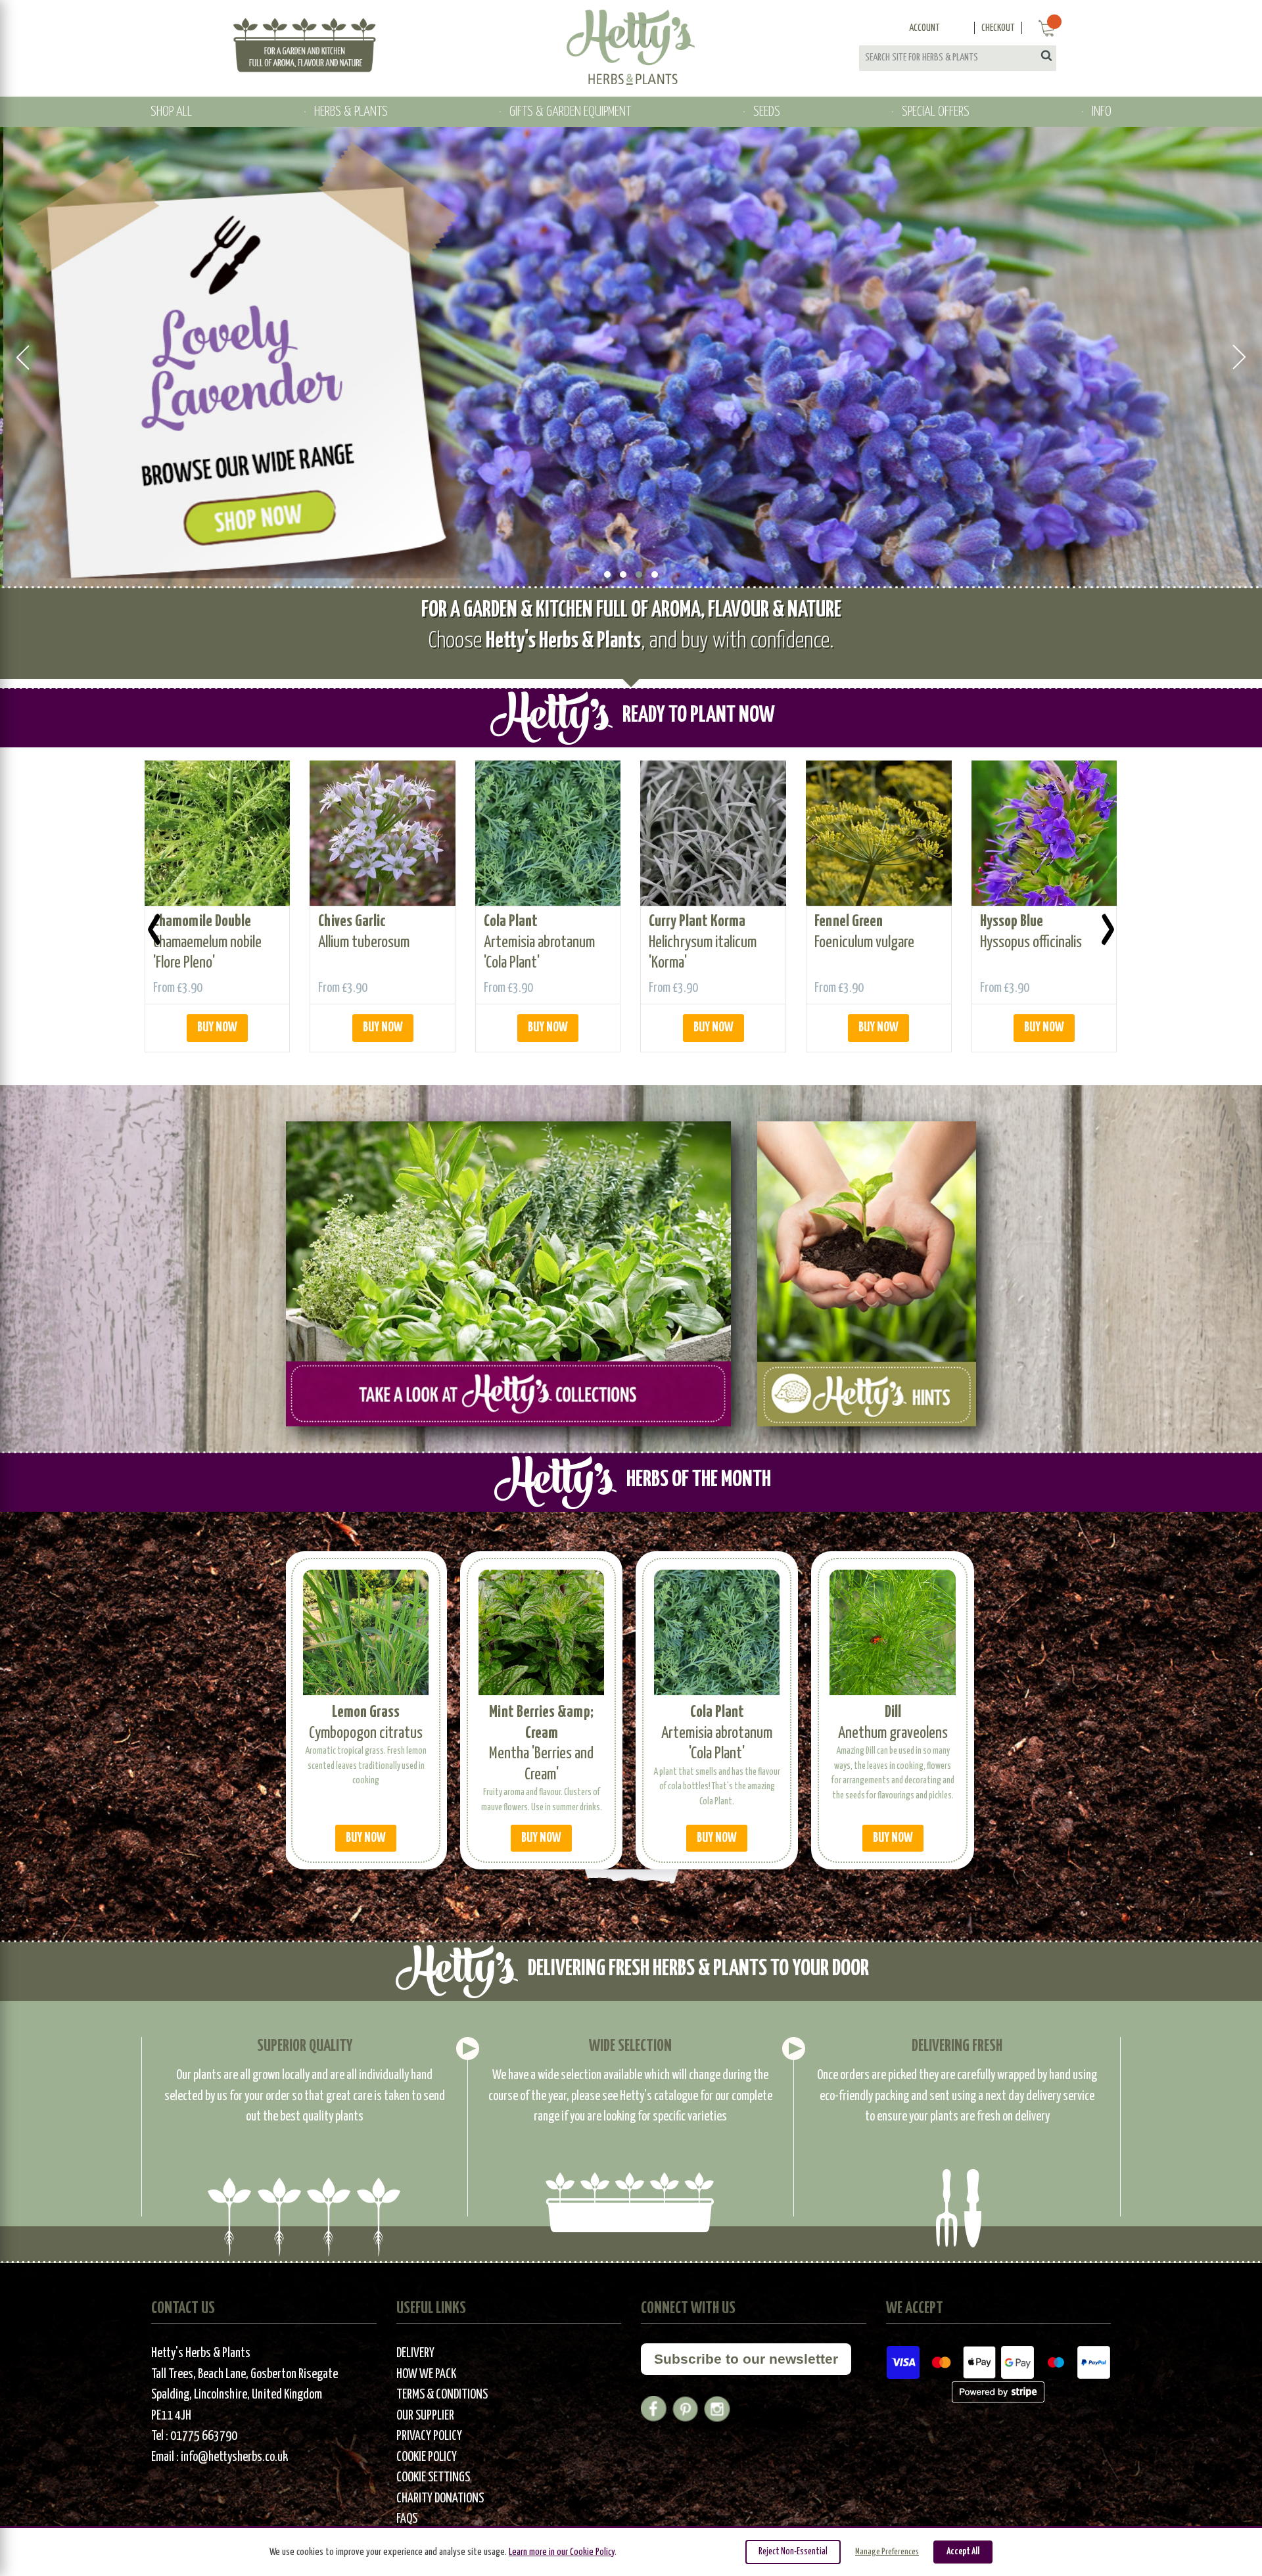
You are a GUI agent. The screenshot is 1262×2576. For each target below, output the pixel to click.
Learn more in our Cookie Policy (562, 2552)
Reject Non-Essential (793, 2552)
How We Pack (426, 2375)
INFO (1102, 112)
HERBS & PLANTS (351, 112)
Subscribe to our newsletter (746, 2359)
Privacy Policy (429, 2436)
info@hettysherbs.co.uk (234, 2457)
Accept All (963, 2552)
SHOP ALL (171, 112)
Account (924, 28)
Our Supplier (425, 2416)
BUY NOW (217, 1028)
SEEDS (767, 112)
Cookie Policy (427, 2457)
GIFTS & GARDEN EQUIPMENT (570, 112)
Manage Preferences (887, 2552)
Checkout (998, 28)
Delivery (415, 2354)
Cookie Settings (433, 2478)
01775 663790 (204, 2436)
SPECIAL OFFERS (936, 112)
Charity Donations (440, 2499)
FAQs (407, 2519)
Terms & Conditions (442, 2395)
